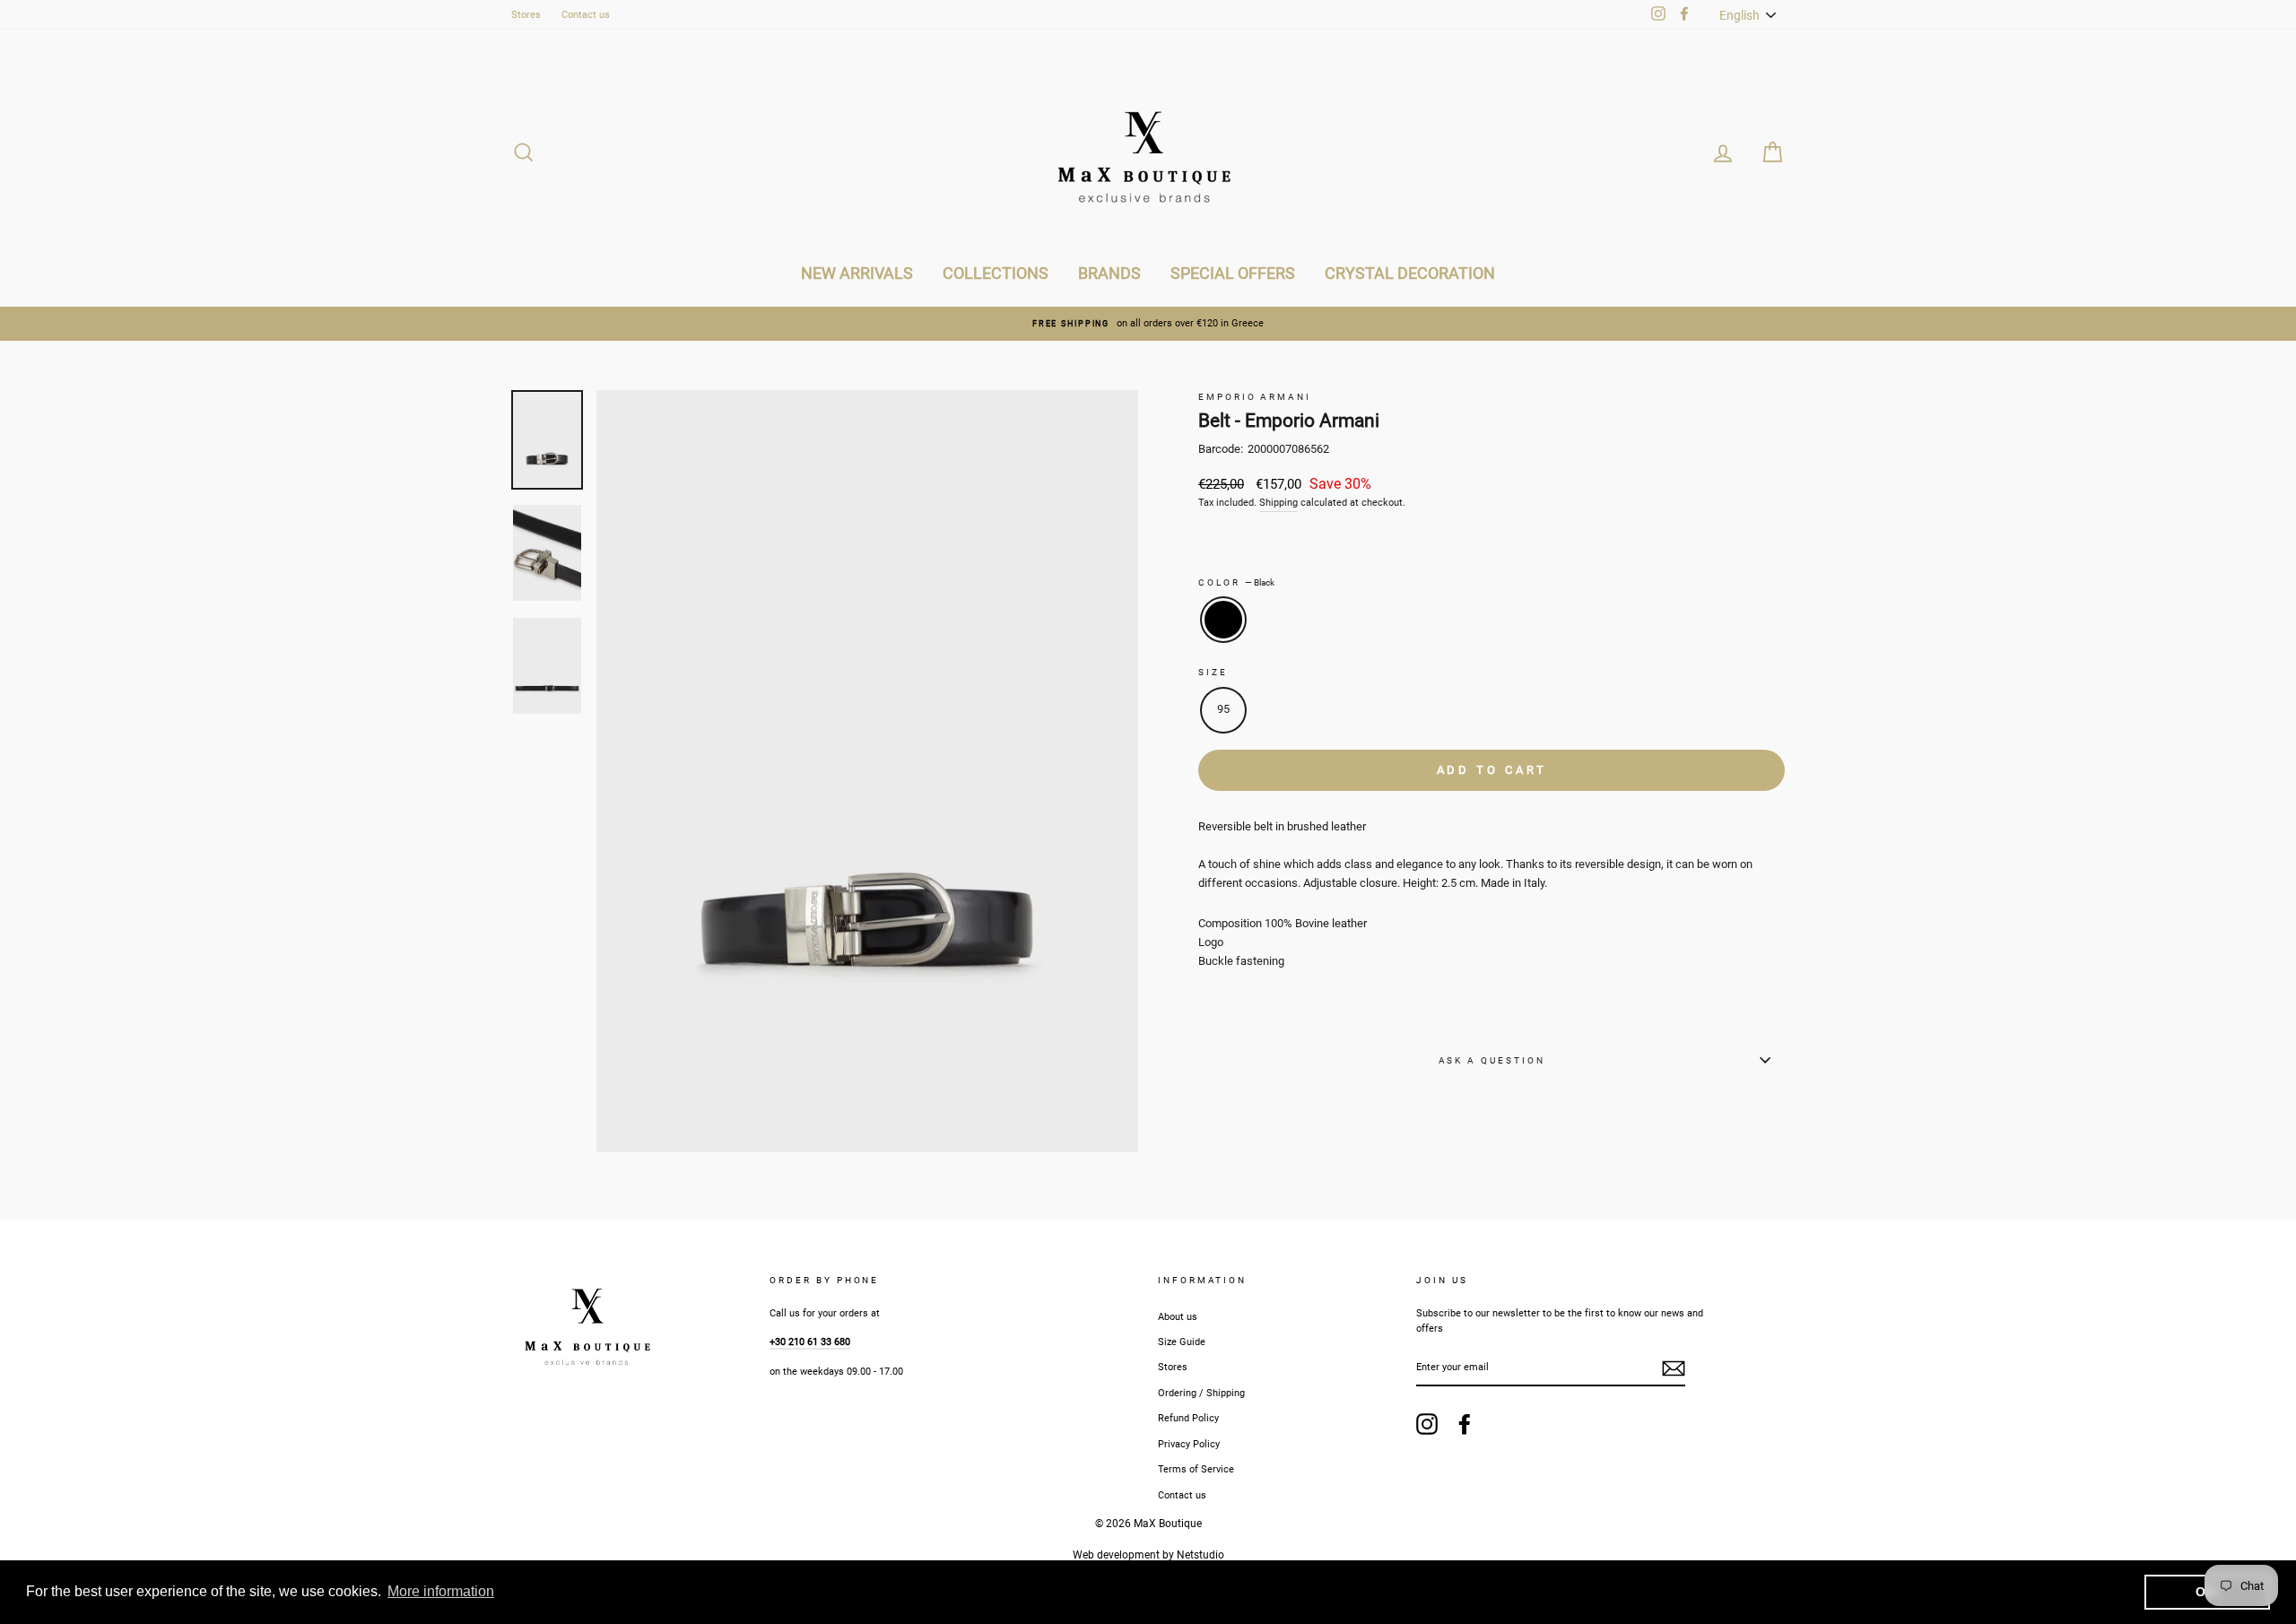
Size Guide (1182, 1342)
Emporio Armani (1255, 397)
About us (1178, 1317)
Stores (526, 15)
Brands (1109, 273)
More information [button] (441, 1591)
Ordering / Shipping (1201, 1393)
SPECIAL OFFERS (1233, 273)
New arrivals (857, 273)
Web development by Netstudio (1148, 1555)
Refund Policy (1188, 1418)
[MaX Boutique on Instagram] (1427, 1424)
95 (1223, 709)
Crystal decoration (1410, 273)
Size (1213, 672)
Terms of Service (1196, 1469)
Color (1236, 582)
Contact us (586, 15)
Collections (996, 273)
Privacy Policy (1189, 1444)
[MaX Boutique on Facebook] (1465, 1424)
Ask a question (1492, 1060)
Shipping (1278, 503)
